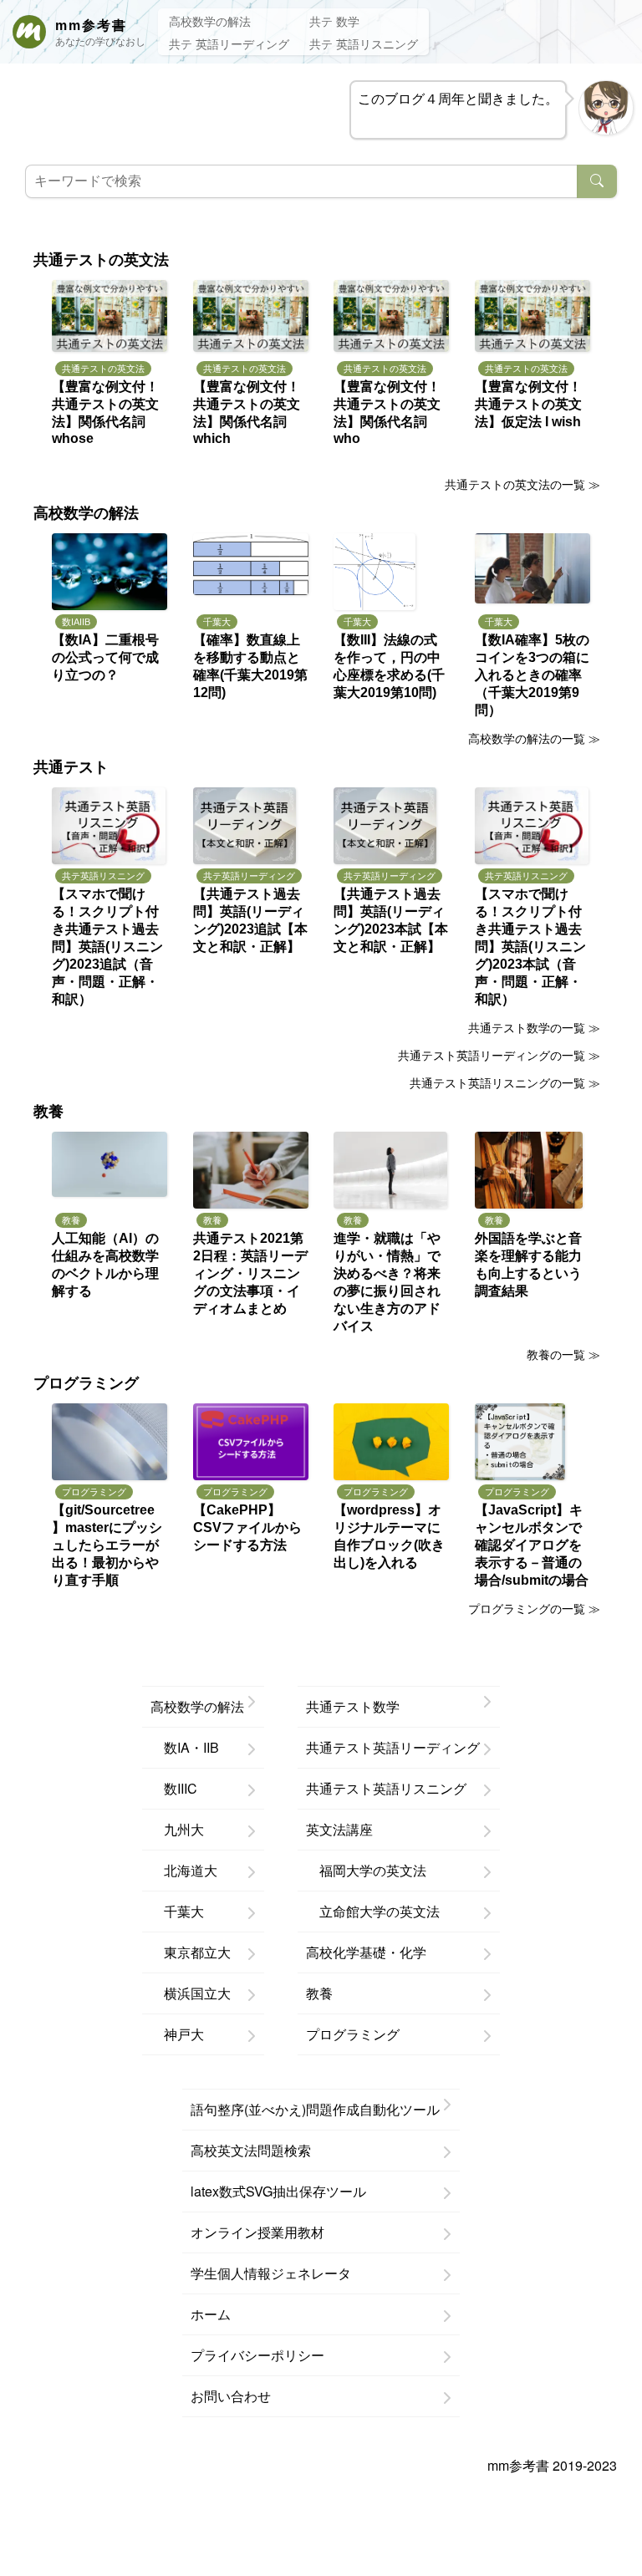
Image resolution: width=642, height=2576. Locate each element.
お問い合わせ (231, 2396)
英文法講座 (339, 1829)
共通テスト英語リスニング (386, 1788)
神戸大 (177, 2034)
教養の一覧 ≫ (563, 1354)
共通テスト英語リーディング (393, 1747)
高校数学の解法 (210, 21)
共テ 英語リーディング (229, 43)
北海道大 (184, 1870)
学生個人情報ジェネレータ (271, 2273)
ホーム (211, 2314)
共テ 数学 (334, 21)
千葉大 (177, 1911)
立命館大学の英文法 (373, 1911)
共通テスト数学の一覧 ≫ (534, 1027)
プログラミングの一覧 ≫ (534, 1608)
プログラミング (353, 2034)
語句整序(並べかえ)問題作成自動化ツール (315, 2109)
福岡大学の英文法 (366, 1870)
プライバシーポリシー (257, 2355)
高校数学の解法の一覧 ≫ (534, 738)
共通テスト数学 (353, 1706)
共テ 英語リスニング (364, 43)
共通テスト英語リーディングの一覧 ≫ (499, 1055)
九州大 (177, 1829)
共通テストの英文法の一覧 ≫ (522, 484)
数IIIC (174, 1788)
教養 (319, 1993)
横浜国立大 (191, 1993)
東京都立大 (191, 1952)
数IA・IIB (185, 1747)
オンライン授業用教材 (257, 2232)
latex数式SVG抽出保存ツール (278, 2191)
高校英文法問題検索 (251, 2150)
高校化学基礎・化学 (366, 1952)
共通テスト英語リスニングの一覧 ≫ (505, 1082)
